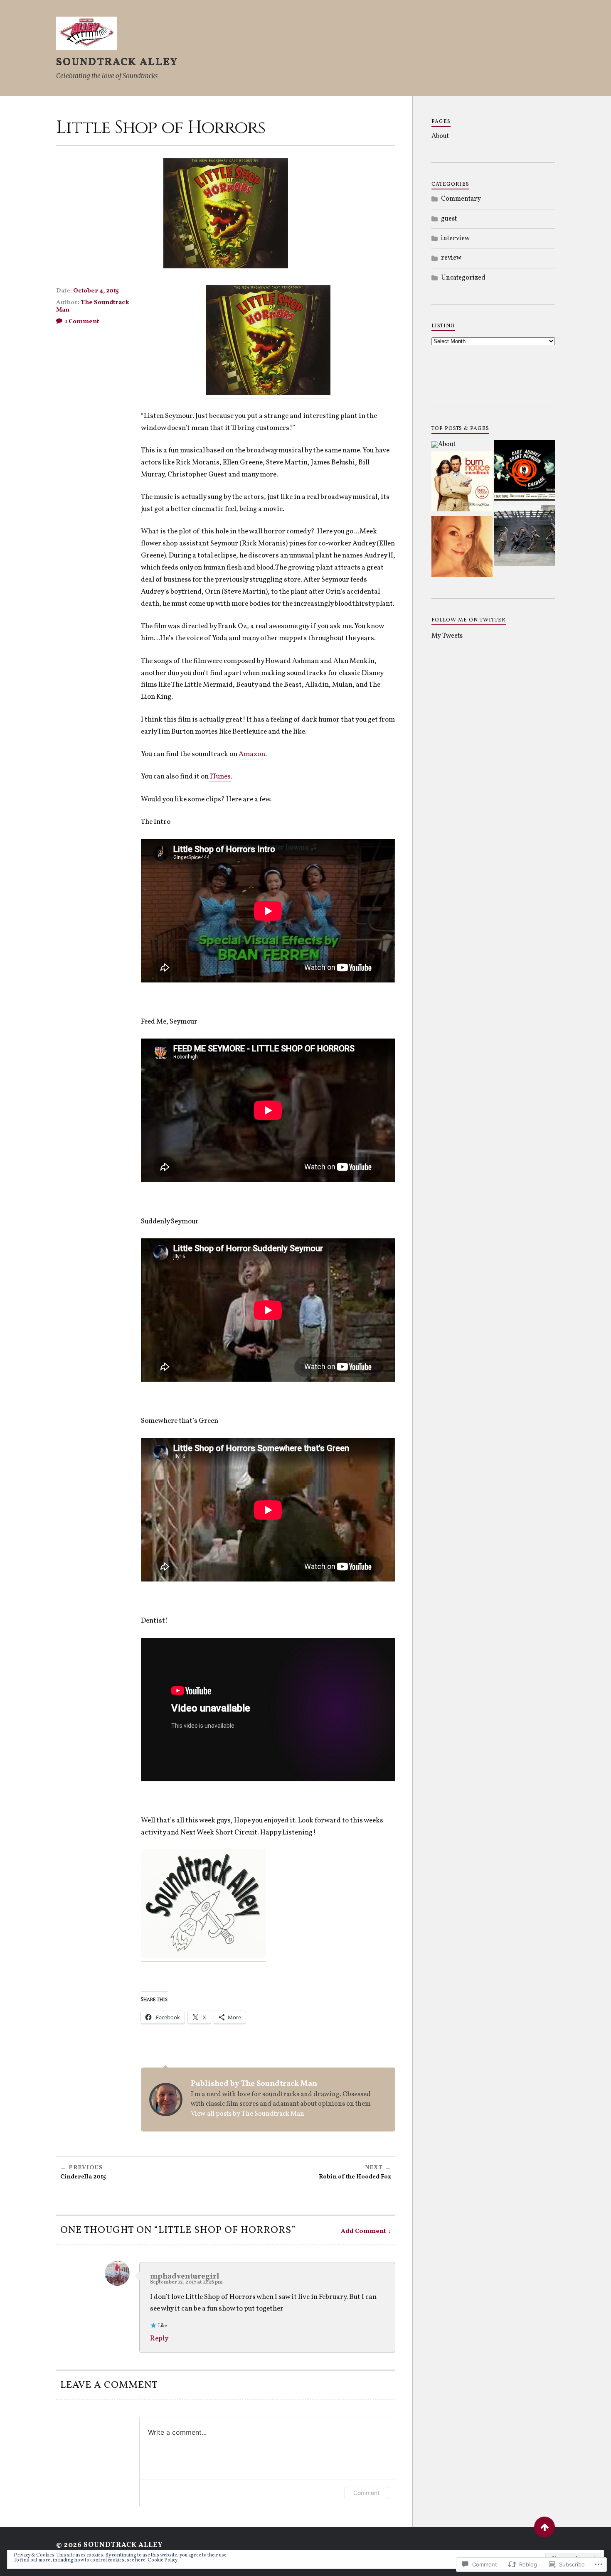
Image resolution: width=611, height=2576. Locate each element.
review (451, 258)
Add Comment (363, 2231)
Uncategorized (463, 278)
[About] (443, 444)
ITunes (220, 777)
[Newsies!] (525, 537)
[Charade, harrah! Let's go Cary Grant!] (525, 472)
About (440, 136)
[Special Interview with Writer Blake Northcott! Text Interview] (462, 548)
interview (455, 238)
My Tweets (447, 636)
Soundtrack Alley (117, 62)
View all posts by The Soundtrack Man (248, 2114)
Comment (366, 2493)
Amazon (252, 754)
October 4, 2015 (96, 291)
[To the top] (544, 2527)
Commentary (461, 199)
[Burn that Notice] (462, 483)
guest (449, 219)
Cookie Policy (163, 2560)
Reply (159, 2339)
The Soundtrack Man (93, 306)
